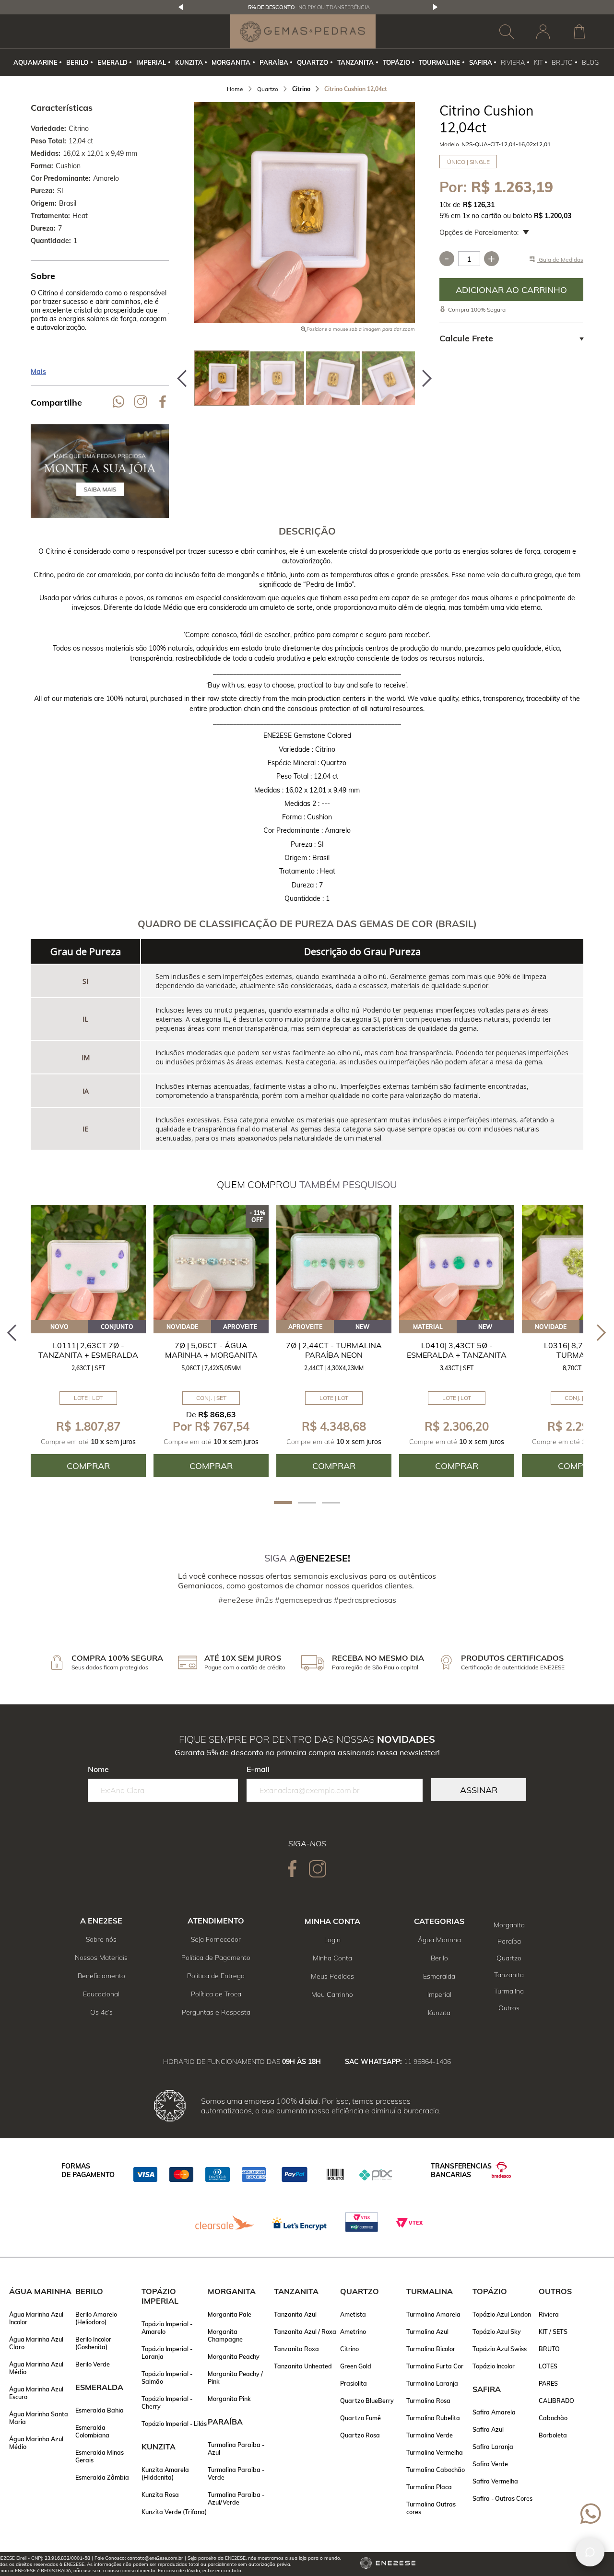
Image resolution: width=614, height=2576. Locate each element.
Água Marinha (439, 1940)
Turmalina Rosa (428, 2401)
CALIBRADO (556, 2401)
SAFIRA (481, 62)
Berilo (439, 1958)
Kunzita (439, 2013)
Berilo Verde (93, 2364)
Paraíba (509, 1941)
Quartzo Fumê (360, 2418)
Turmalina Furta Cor (435, 2366)
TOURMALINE (439, 62)
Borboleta (553, 2435)
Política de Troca (216, 1994)
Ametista (353, 2314)
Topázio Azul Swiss (500, 2349)
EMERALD (112, 62)
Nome (98, 1769)
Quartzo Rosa (360, 2435)
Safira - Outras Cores (502, 2498)
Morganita (509, 1925)
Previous (181, 7)
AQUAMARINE (35, 62)
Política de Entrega (216, 1976)
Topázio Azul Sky (497, 2331)
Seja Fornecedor (216, 1939)
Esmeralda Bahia (100, 2410)
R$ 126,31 (479, 205)
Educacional (101, 1994)
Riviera (549, 2314)
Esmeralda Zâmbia (102, 2477)
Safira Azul (488, 2429)
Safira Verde (490, 2464)
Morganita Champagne (225, 2335)
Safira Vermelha (495, 2481)
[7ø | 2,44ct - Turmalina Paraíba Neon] (334, 1262)
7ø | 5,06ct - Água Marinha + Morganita (211, 1350)
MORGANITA (231, 62)
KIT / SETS (553, 2331)
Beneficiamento (101, 1976)
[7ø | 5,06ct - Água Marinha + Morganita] (211, 1262)
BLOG (590, 62)
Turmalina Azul (427, 2331)
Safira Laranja (493, 2447)
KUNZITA (189, 62)
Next (436, 7)
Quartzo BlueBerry (367, 2401)
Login (332, 1940)
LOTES (548, 2366)
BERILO (77, 62)
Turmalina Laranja (432, 2383)
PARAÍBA (274, 62)
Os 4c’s (101, 2012)
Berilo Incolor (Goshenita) (93, 2343)
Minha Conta (332, 1958)
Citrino (349, 2349)
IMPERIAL (151, 62)
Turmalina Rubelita (433, 2418)
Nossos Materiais (101, 1958)
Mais (38, 372)
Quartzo (509, 1958)
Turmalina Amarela (433, 2314)
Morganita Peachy (234, 2356)
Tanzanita (509, 1975)
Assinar (479, 1790)
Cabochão (553, 2418)
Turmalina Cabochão (436, 2470)
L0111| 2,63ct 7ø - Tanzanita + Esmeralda (88, 1350)
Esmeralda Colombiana (92, 2431)
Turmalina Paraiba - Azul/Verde (236, 2498)
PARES (548, 2383)
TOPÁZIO (396, 62)
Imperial (439, 1994)
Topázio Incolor (494, 2366)
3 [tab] (331, 1503)
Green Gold (356, 2366)
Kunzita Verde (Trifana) (174, 2512)
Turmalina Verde (430, 2435)
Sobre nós (101, 1939)
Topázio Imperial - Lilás (174, 2424)
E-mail (258, 1769)
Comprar (511, 290)
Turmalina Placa (429, 2487)
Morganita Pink (229, 2399)
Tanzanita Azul (295, 2314)
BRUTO (562, 62)
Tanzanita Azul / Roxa (305, 2331)
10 (445, 205)
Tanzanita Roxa (296, 2349)
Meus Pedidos (332, 1976)
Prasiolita (354, 2383)
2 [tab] (307, 1503)
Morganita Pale (230, 2314)
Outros (509, 2008)
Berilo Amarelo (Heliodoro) (96, 2318)
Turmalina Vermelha (435, 2452)
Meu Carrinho (332, 1994)
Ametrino (353, 2331)
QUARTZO (313, 62)
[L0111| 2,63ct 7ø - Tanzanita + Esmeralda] (88, 1262)
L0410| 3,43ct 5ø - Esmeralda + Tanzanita (457, 1350)
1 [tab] (283, 1503)
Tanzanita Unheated (303, 2366)
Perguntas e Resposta (216, 2012)
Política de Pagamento (216, 1958)
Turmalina (509, 1991)
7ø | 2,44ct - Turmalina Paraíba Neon (334, 1350)
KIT (538, 62)
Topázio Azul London (502, 2314)
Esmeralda (439, 1976)
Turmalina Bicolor (431, 2349)
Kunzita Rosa (160, 2494)
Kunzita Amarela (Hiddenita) (165, 2473)
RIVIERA (513, 62)
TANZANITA (355, 62)
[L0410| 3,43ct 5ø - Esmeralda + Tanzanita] (457, 1262)
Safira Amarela (494, 2412)
